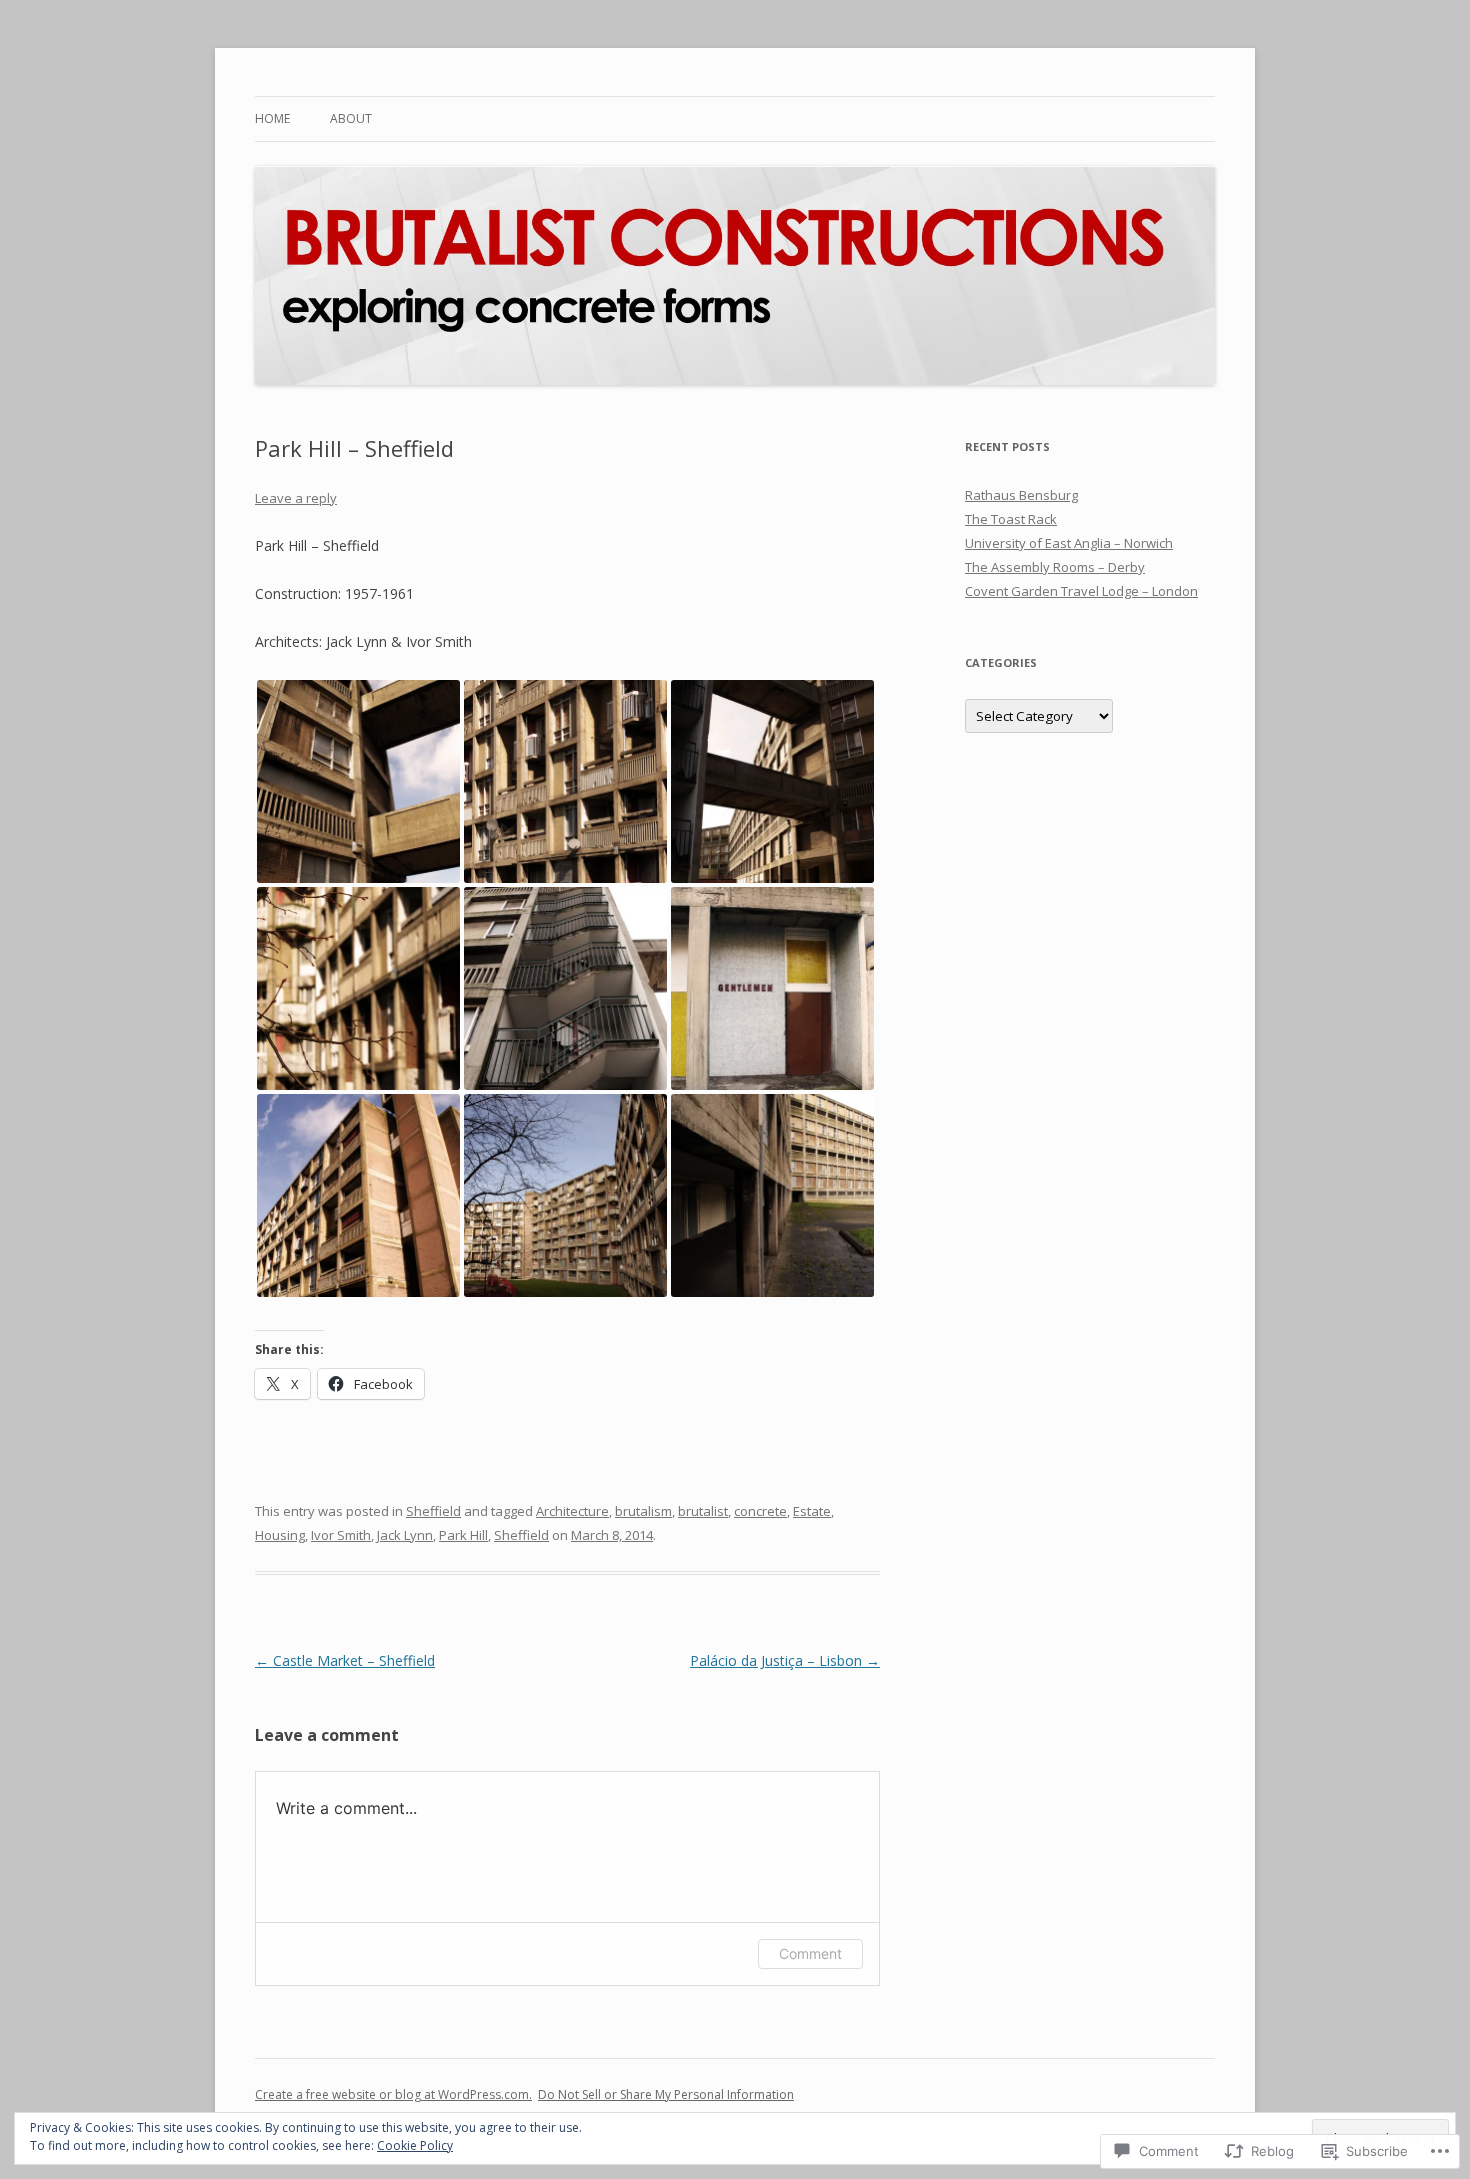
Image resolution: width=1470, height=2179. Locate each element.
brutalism (643, 1511)
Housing (280, 1535)
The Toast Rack (1011, 519)
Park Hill (463, 1535)
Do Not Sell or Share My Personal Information (666, 2094)
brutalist (703, 1511)
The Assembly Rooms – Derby (1055, 567)
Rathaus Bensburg (1021, 495)
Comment (810, 1953)
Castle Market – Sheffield (345, 1660)
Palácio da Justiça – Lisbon (785, 1660)
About (351, 118)
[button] (358, 781)
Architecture (572, 1511)
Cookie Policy (415, 2145)
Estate (812, 1511)
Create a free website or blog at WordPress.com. (393, 2094)
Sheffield (433, 1511)
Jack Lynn (405, 1535)
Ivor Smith (341, 1535)
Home (272, 118)
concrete (760, 1511)
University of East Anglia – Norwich (1069, 543)
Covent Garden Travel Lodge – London (1081, 591)
